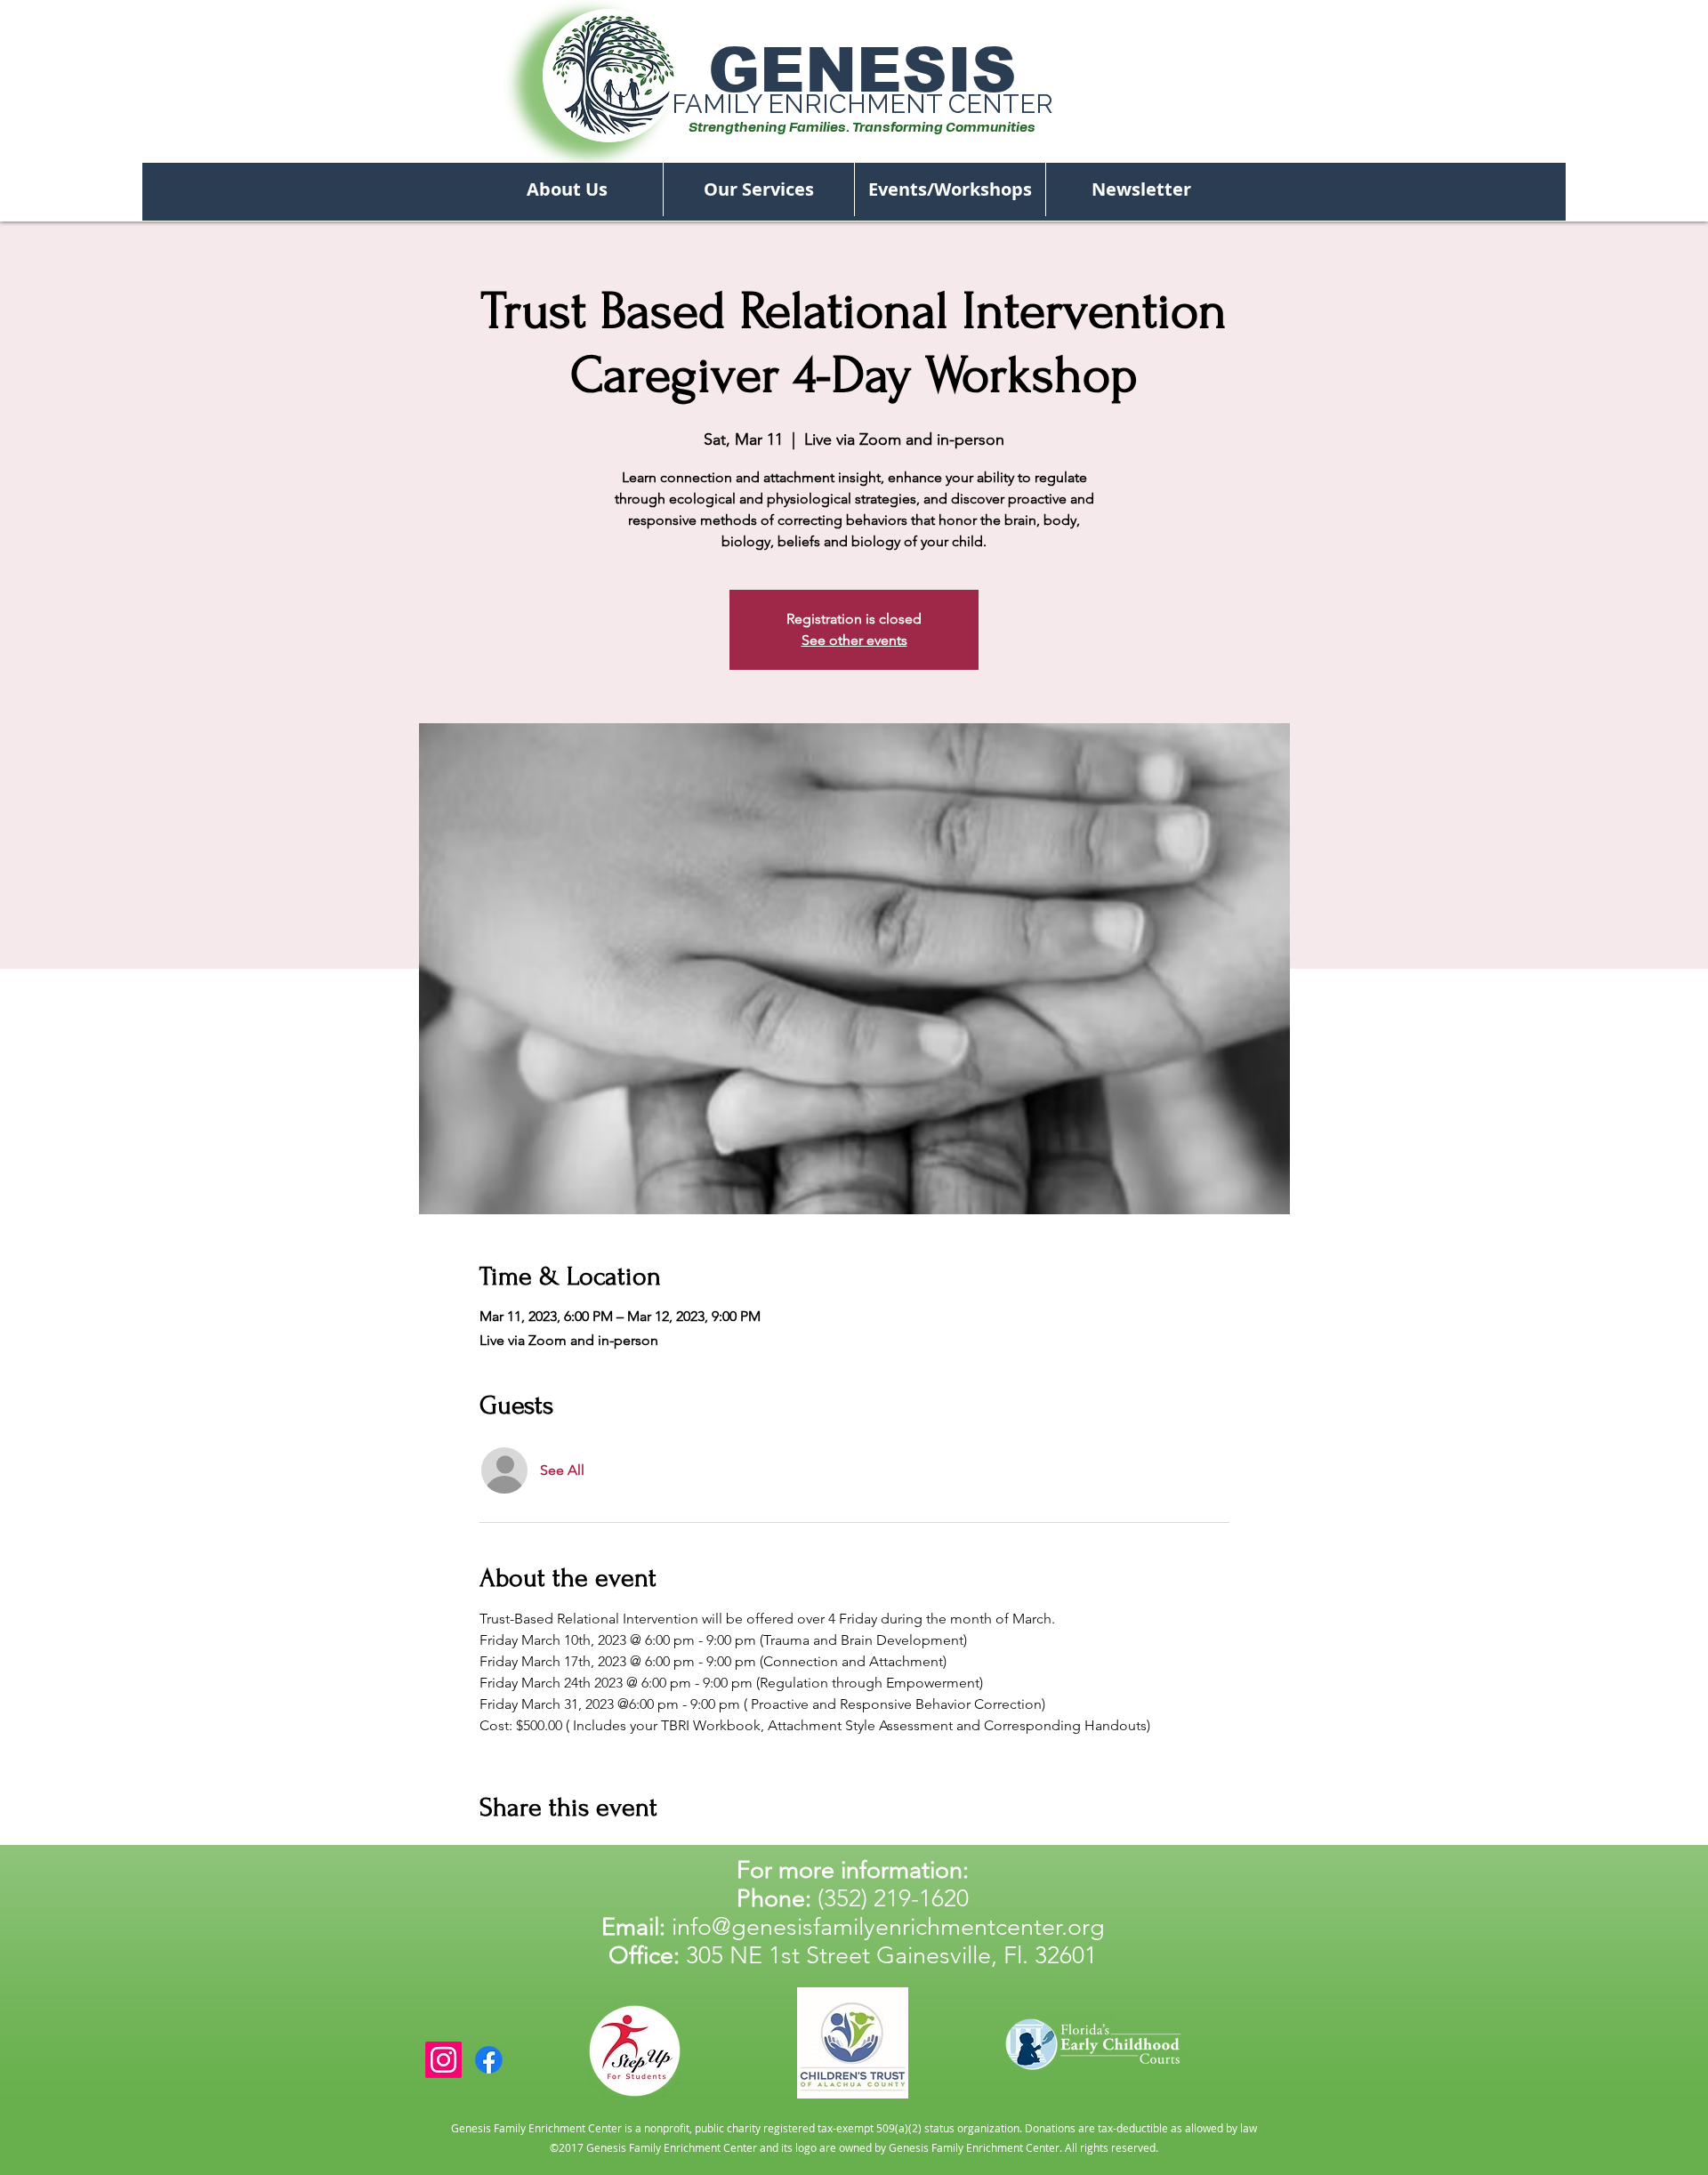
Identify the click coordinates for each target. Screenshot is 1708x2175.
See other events (854, 640)
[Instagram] (443, 2060)
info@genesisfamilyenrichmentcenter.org (888, 1927)
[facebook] (489, 2060)
